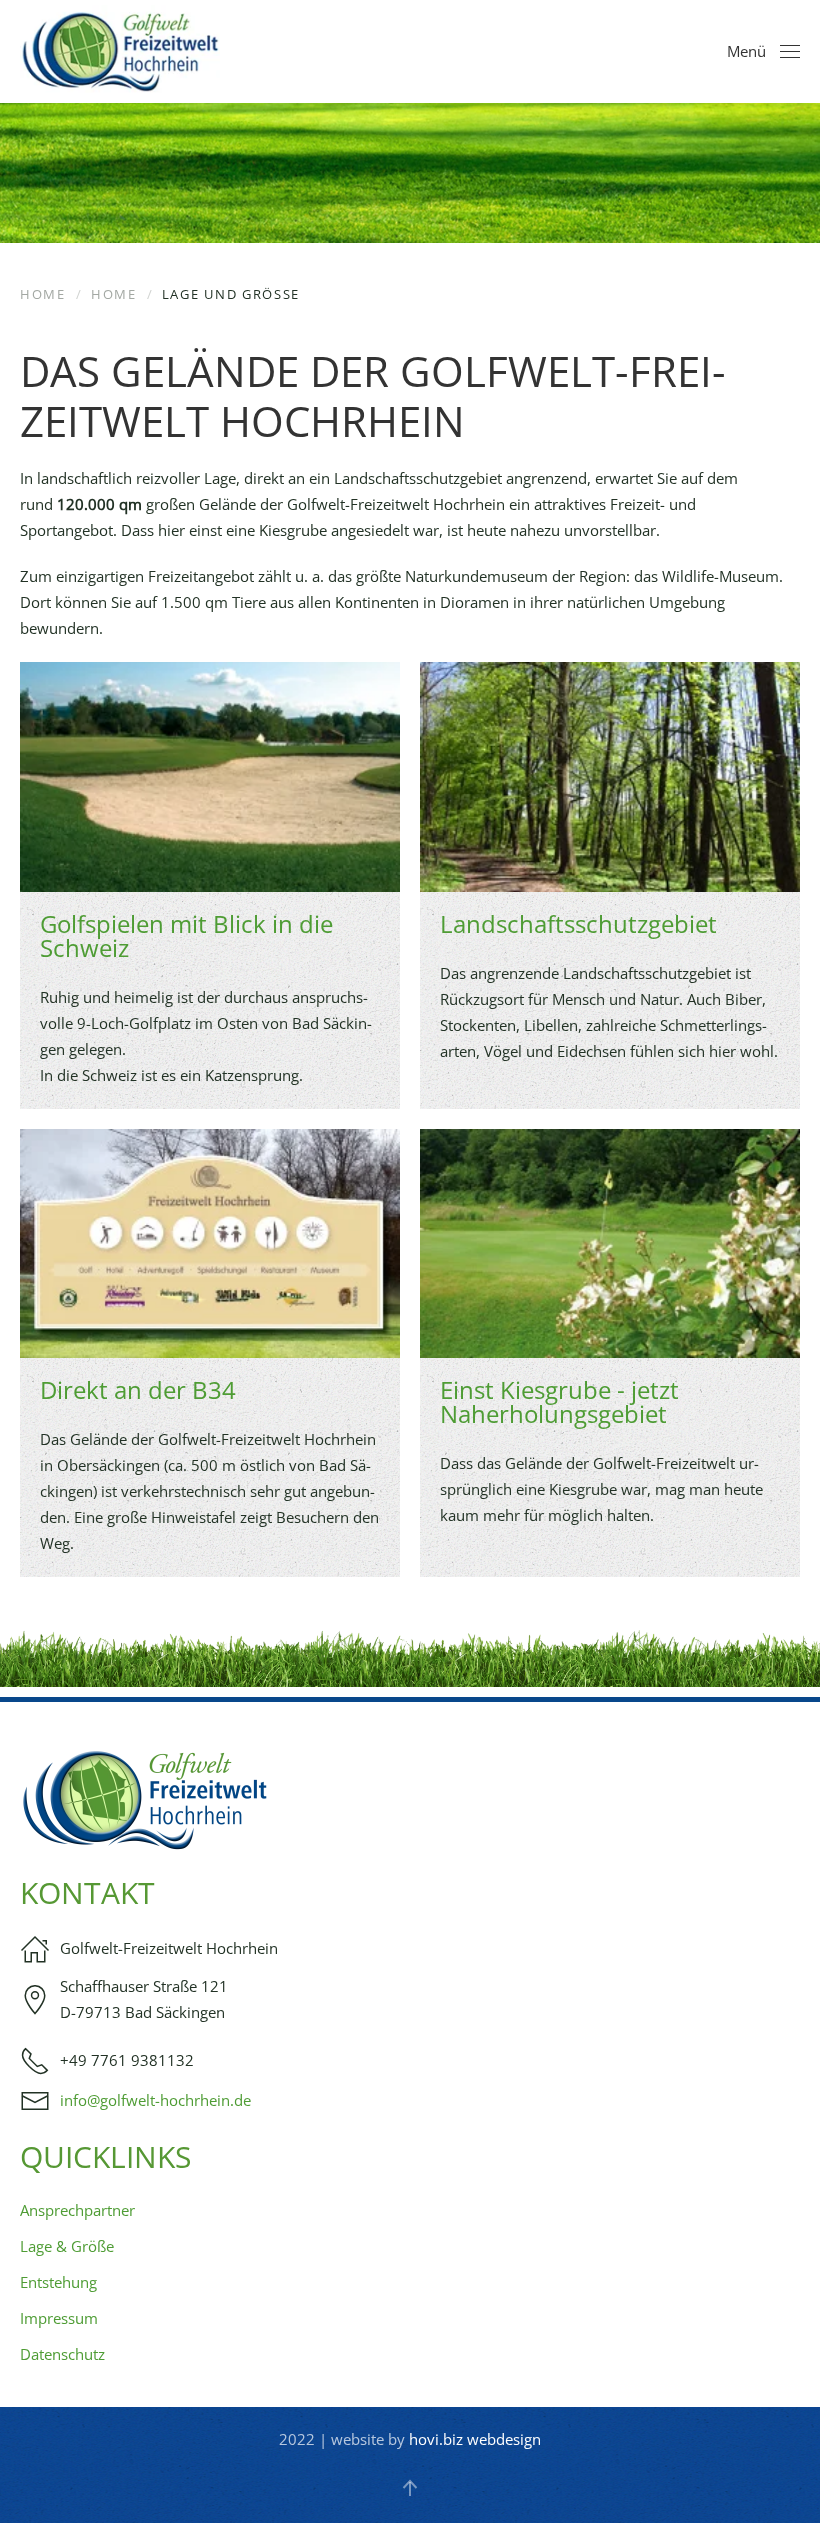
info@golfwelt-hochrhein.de (155, 2100)
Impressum (59, 2318)
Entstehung (58, 2282)
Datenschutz (62, 2354)
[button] (763, 52)
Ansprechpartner (77, 2210)
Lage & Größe (67, 2246)
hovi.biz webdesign (475, 2439)
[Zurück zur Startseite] (120, 51)
